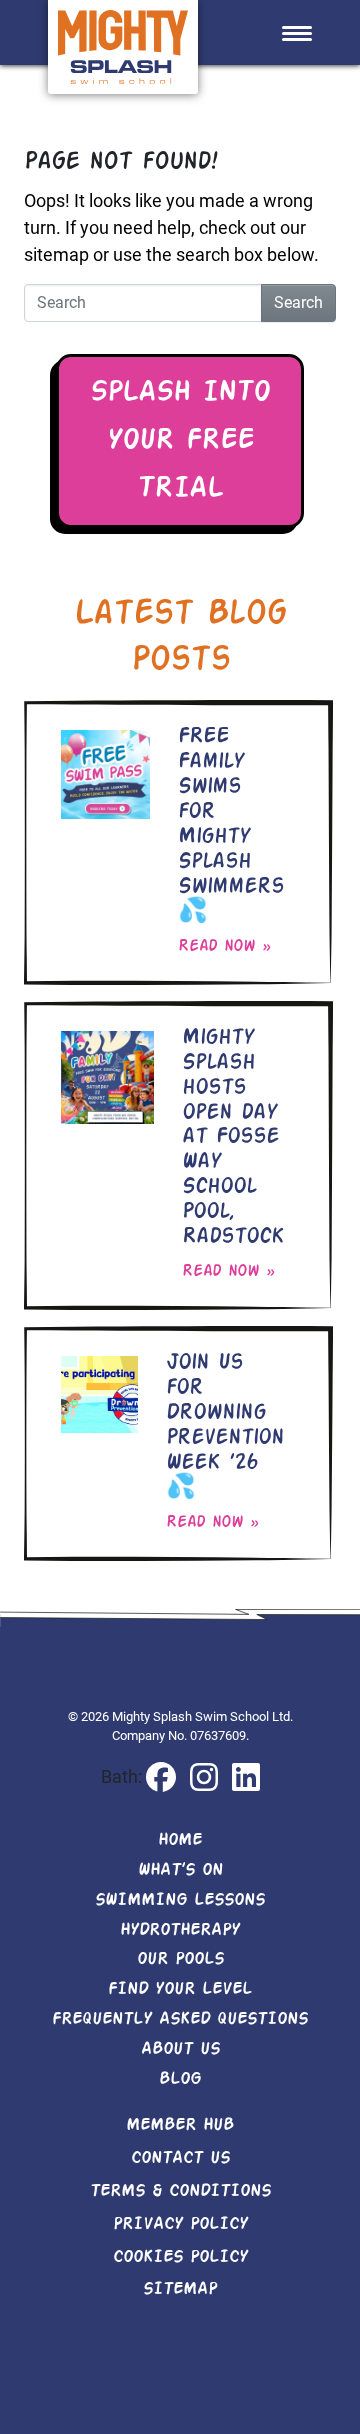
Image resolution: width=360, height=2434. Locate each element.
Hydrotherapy (180, 1930)
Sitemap (180, 2289)
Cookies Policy (180, 2257)
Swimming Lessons (180, 1900)
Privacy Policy (180, 2224)
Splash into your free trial (180, 441)
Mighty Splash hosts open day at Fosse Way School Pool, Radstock (233, 1138)
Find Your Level (180, 1989)
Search (298, 302)
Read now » (224, 946)
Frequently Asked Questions (180, 2019)
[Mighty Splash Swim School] (123, 45)
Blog (180, 2079)
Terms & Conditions (180, 2191)
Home (180, 1840)
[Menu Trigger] (296, 32)
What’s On (180, 1870)
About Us (180, 2049)
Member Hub (180, 2125)
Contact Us (180, 2158)
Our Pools (180, 1959)
